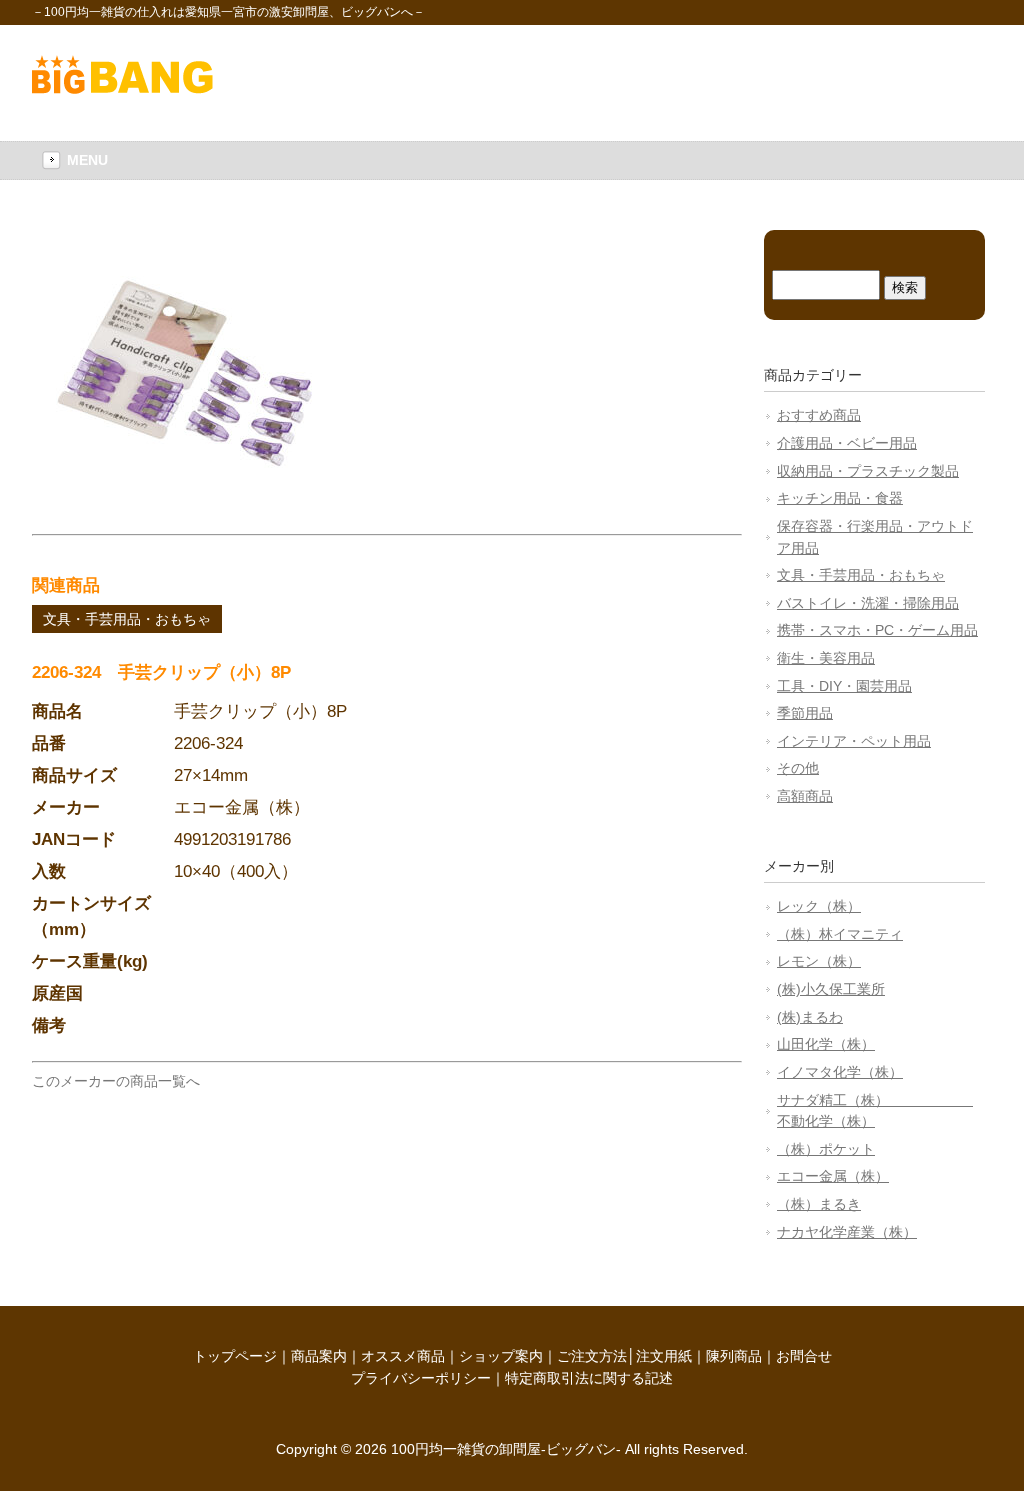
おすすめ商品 (819, 415)
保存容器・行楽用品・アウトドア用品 (875, 537)
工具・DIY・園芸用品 (844, 686)
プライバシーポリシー (421, 1378)
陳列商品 (734, 1356)
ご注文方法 (592, 1356)
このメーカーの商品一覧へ (116, 1081)
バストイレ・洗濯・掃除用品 (868, 603)
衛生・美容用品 (826, 658)
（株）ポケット (826, 1149)
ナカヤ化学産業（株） (847, 1232)
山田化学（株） (826, 1044)
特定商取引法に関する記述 (589, 1378)
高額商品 (805, 796)
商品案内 (319, 1356)
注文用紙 (664, 1356)
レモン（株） (819, 961)
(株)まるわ (810, 1017)
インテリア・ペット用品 (854, 741)
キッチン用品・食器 (840, 498)
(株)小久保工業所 (831, 989)
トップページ (235, 1356)
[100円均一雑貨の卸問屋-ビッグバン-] (122, 89)
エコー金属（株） (833, 1176)
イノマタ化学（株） (840, 1072)
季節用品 (805, 713)
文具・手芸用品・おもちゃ (127, 619)
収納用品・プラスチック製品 (868, 471)
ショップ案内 (501, 1356)
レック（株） (819, 906)
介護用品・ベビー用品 (847, 443)
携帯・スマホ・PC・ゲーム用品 (877, 630)
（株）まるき (819, 1204)
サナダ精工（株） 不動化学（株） (875, 1111)
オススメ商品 (403, 1356)
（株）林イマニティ (840, 934)
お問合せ (804, 1356)
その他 (798, 768)
